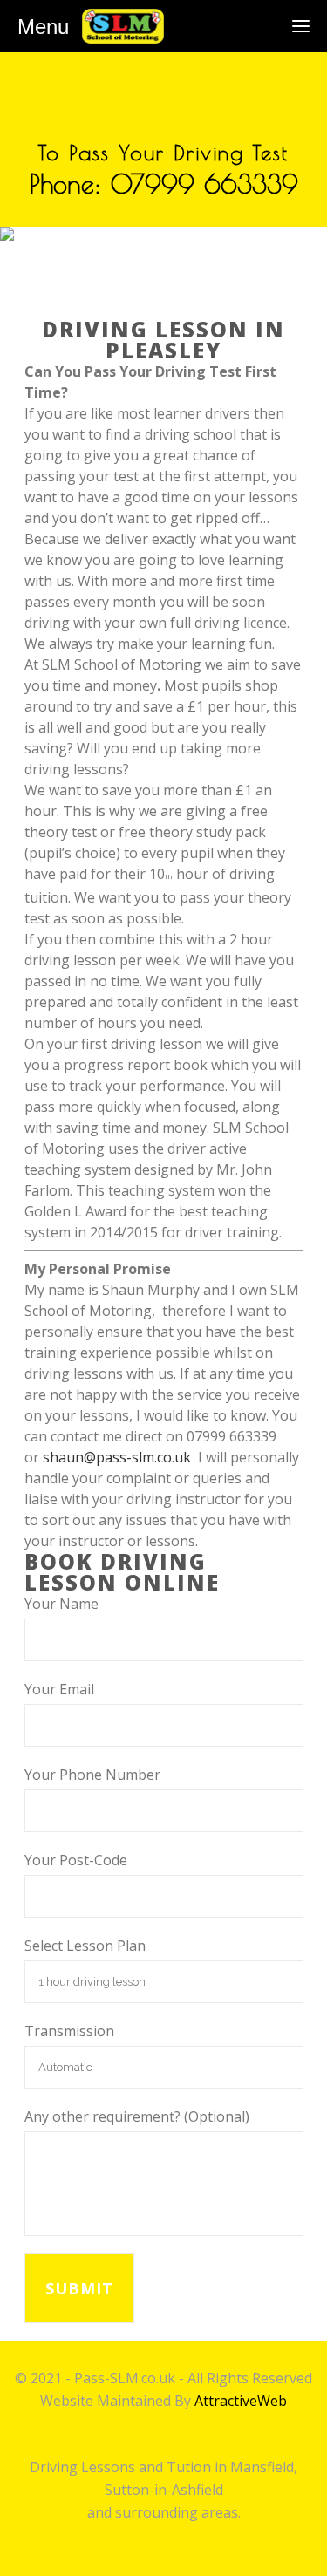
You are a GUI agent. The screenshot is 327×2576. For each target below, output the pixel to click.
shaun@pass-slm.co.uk (117, 1457)
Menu (43, 27)
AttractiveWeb (241, 2401)
